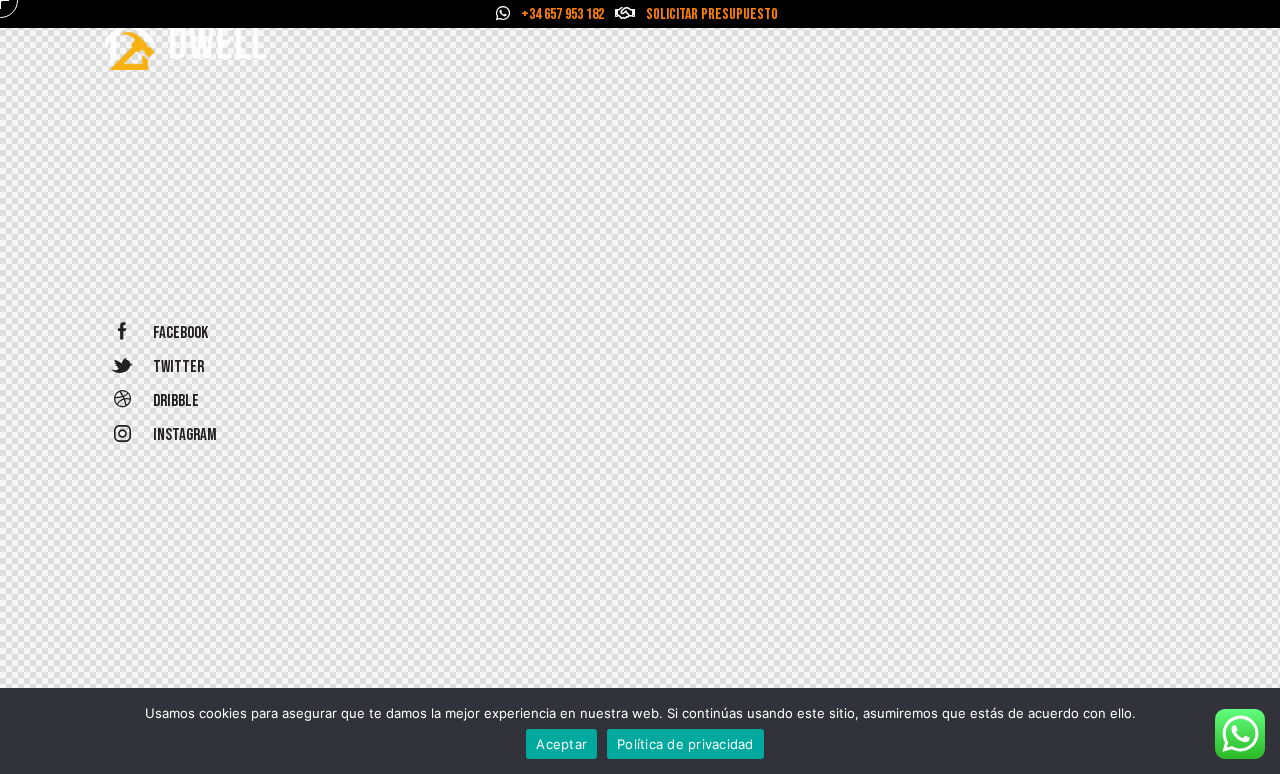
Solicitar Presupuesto (712, 14)
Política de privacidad (685, 744)
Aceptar (561, 744)
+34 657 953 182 (562, 14)
